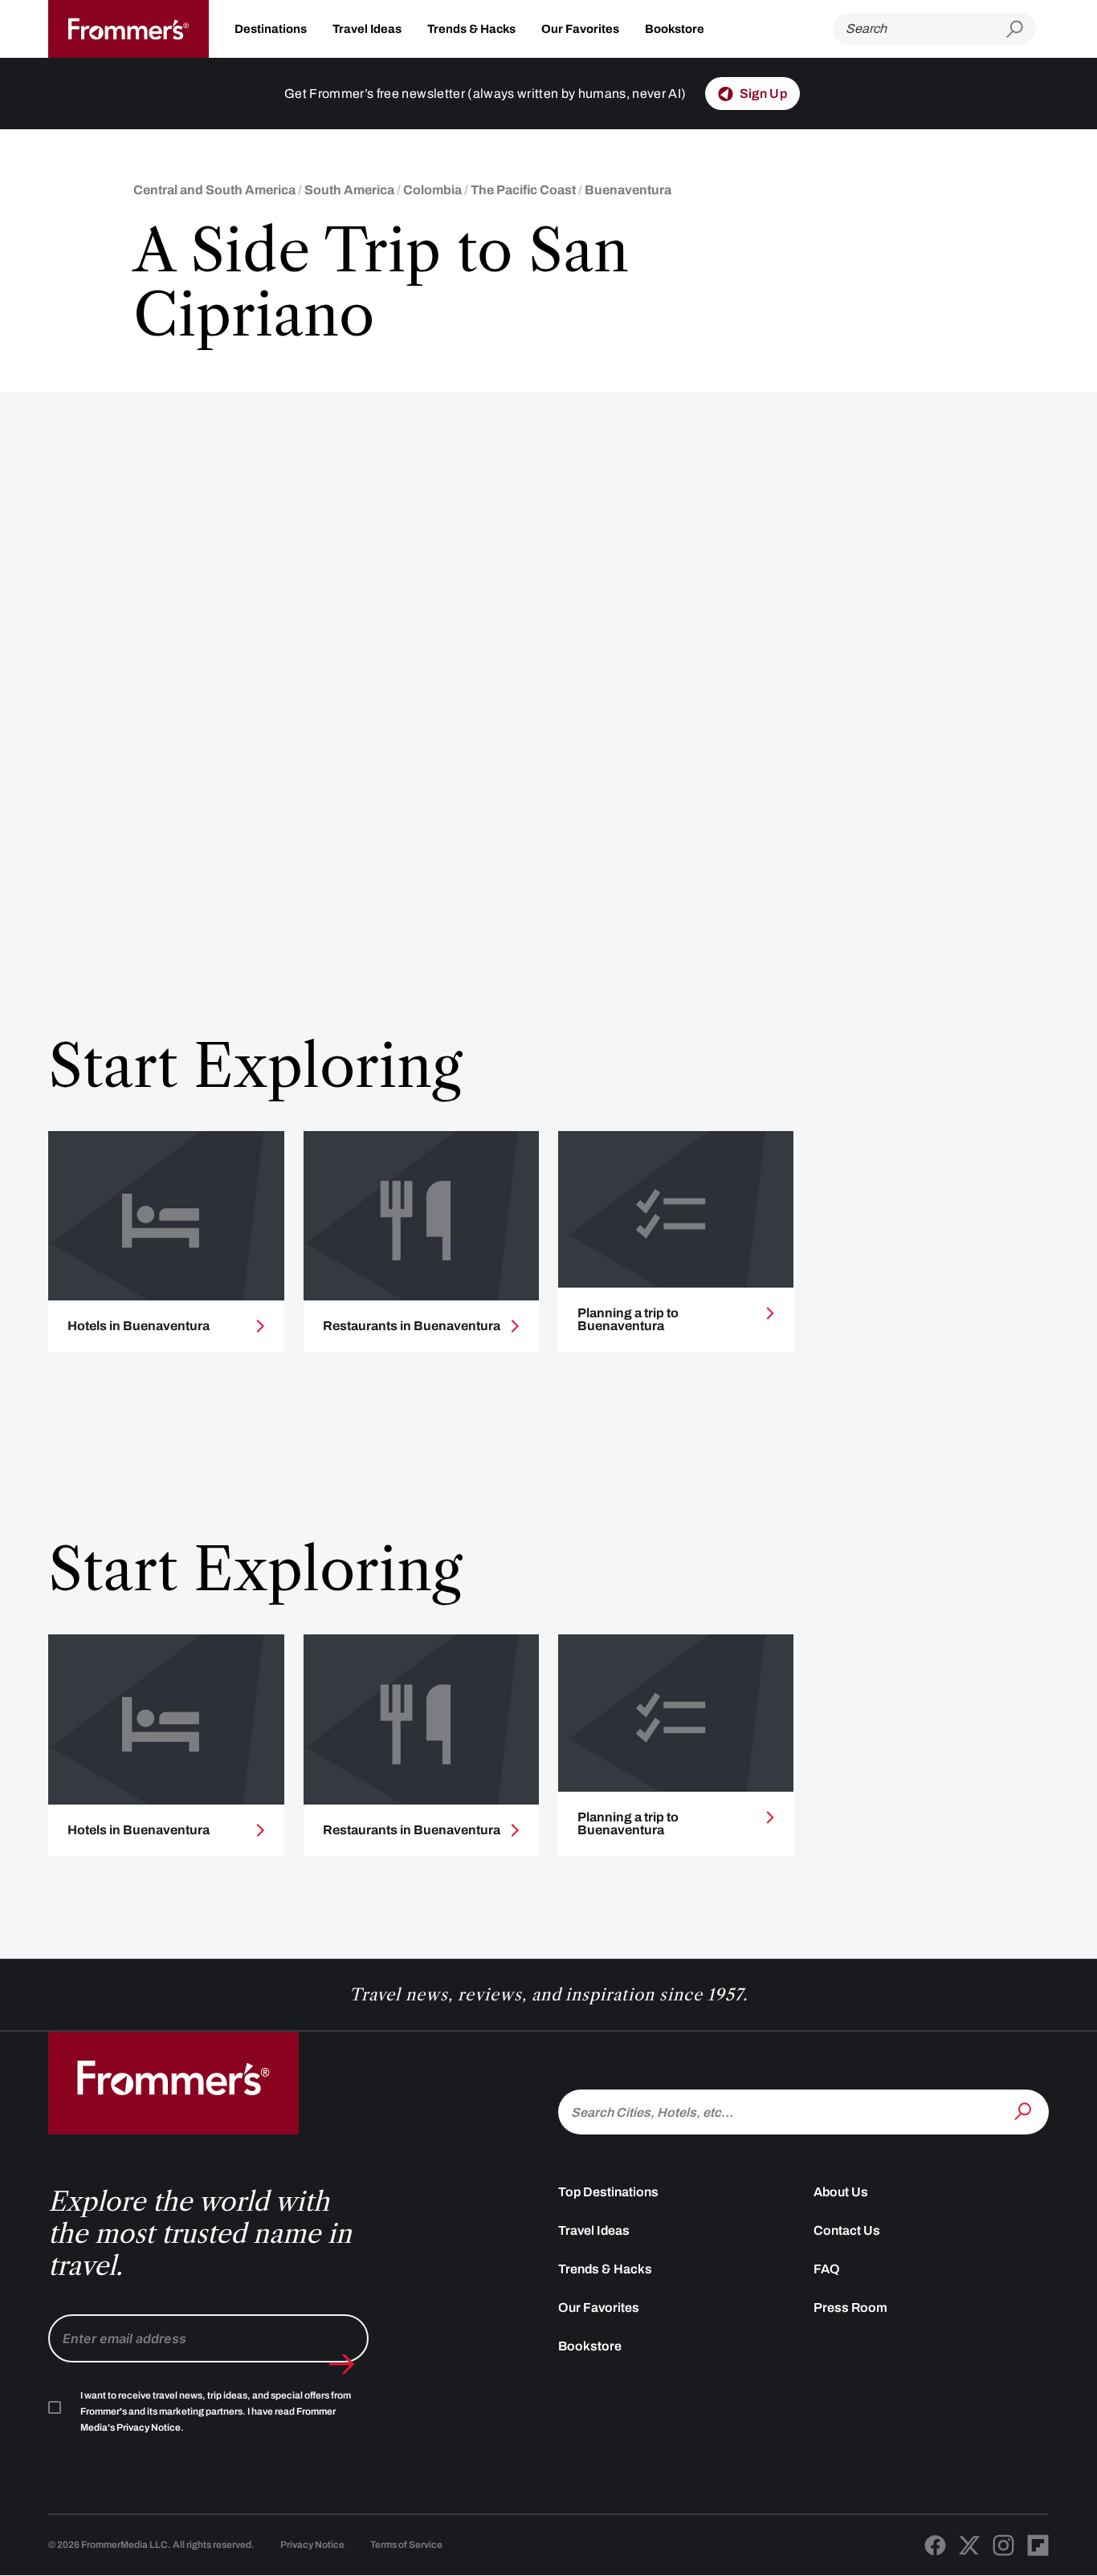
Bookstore (675, 29)
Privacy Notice (312, 2545)
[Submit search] (1021, 29)
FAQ (827, 2269)
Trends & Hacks (471, 29)
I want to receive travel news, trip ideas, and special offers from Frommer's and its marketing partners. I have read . (216, 2411)
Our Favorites (580, 29)
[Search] (1025, 2110)
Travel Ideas (367, 29)
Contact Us (847, 2230)
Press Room (850, 2307)
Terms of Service (406, 2545)
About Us (841, 2192)
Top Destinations (608, 2192)
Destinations (271, 29)
